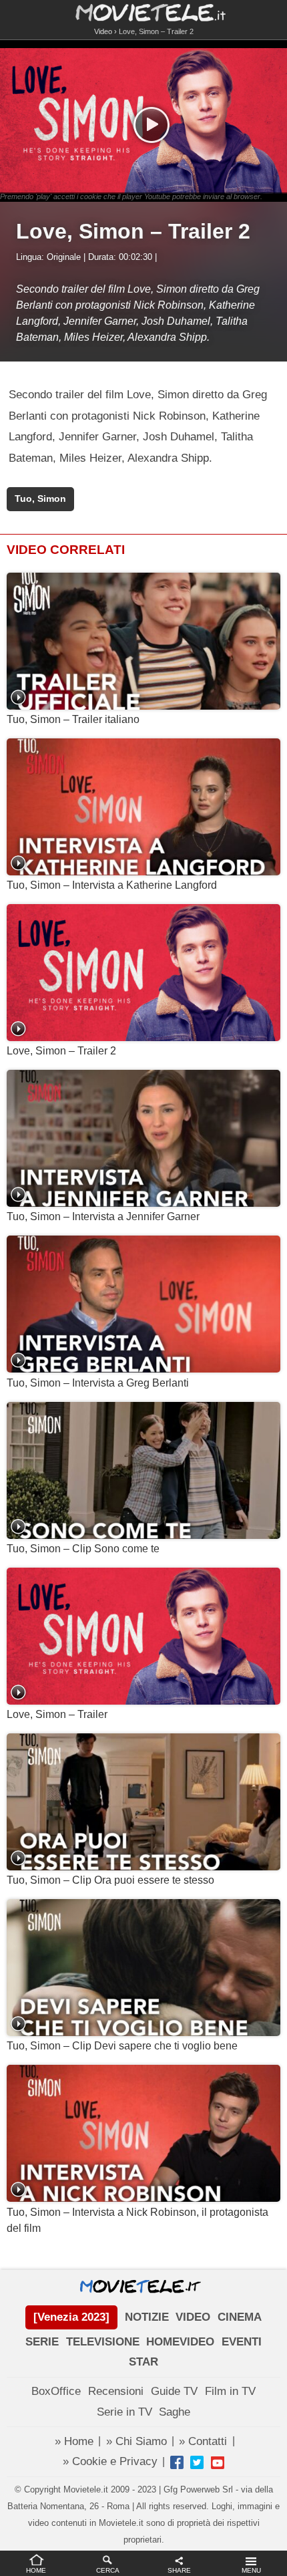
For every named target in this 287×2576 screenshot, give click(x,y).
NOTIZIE (147, 2317)
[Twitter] (197, 2462)
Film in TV (230, 2391)
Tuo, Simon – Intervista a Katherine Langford (112, 885)
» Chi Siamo (136, 2441)
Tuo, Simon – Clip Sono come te (83, 1549)
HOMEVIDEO (180, 2342)
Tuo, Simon (40, 499)
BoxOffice (56, 2391)
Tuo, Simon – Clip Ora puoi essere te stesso (110, 1880)
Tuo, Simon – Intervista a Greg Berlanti (98, 1383)
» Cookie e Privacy (110, 2461)
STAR (143, 2362)
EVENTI (242, 2342)
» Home (74, 2441)
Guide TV (174, 2391)
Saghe (175, 2412)
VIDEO (193, 2317)
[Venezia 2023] (71, 2317)
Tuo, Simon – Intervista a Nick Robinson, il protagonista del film (137, 2220)
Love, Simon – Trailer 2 (61, 1051)
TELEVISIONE (103, 2342)
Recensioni (116, 2391)
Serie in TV (124, 2412)
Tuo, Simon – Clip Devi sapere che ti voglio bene (122, 2046)
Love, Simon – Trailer (57, 1714)
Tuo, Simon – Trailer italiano (73, 719)
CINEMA (240, 2317)
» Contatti (203, 2441)
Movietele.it (144, 12)
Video (103, 31)
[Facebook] (177, 2462)
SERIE (42, 2342)
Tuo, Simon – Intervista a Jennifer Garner (103, 1217)
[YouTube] (218, 2462)
